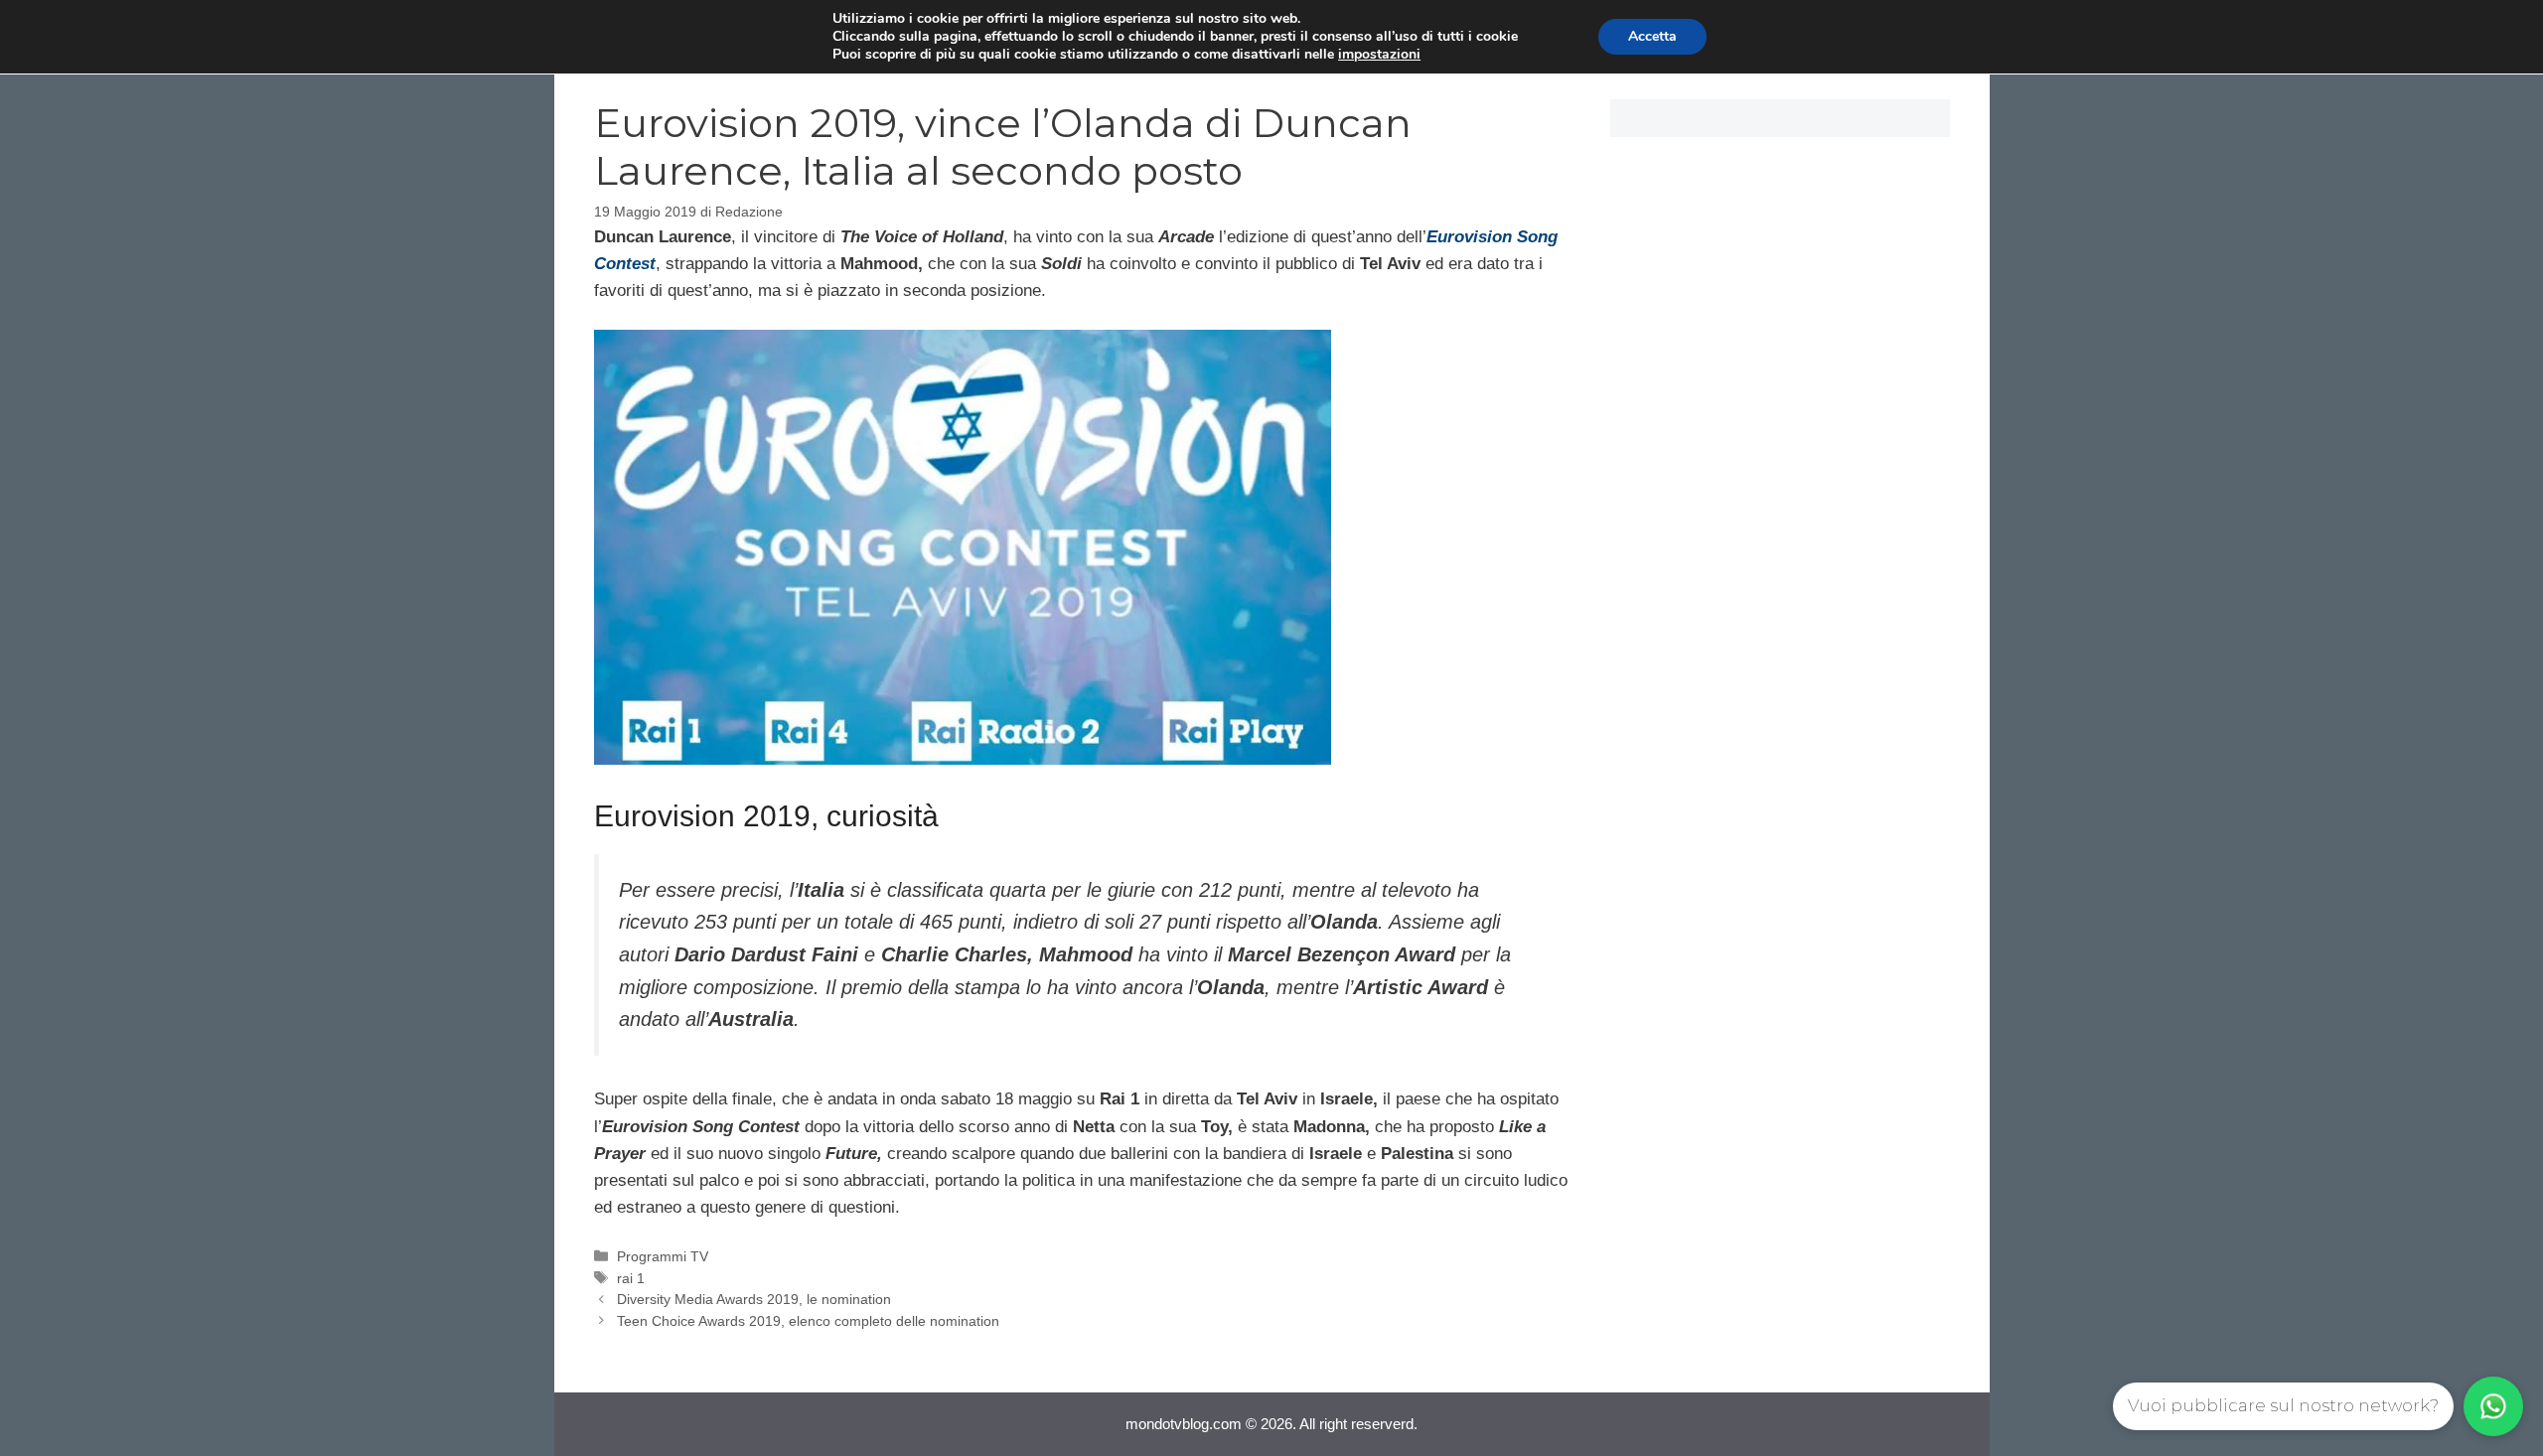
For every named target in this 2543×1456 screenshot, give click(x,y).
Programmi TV (663, 1256)
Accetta (1652, 36)
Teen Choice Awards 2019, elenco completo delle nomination (808, 1321)
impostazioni (1379, 55)
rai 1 (631, 1278)
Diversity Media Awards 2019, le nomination (754, 1299)
